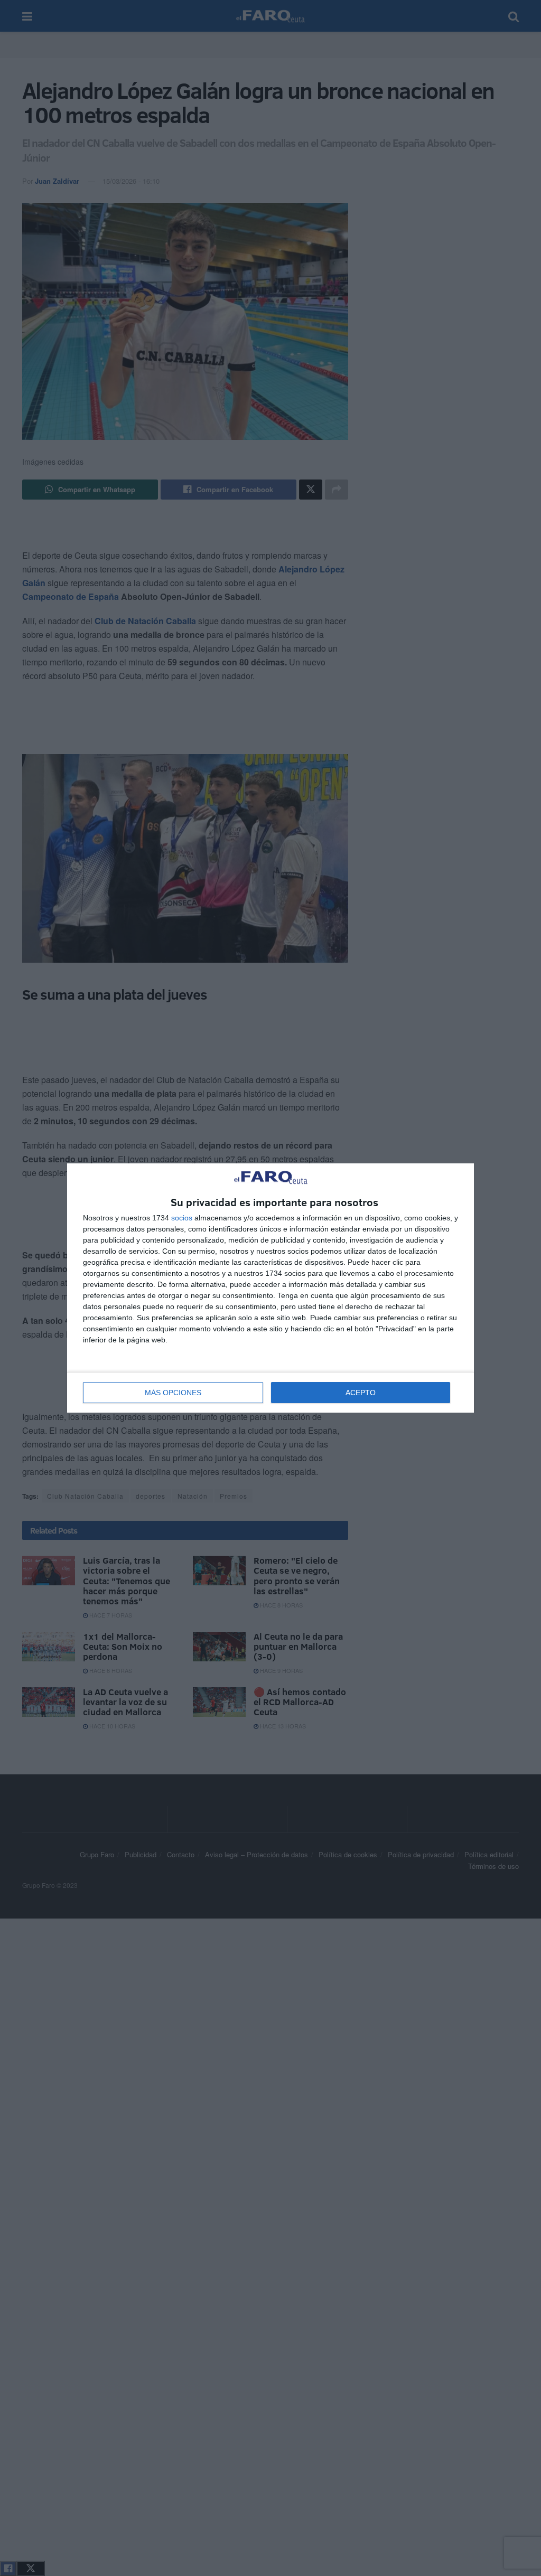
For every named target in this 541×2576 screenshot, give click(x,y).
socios (182, 1218)
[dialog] (270, 1288)
